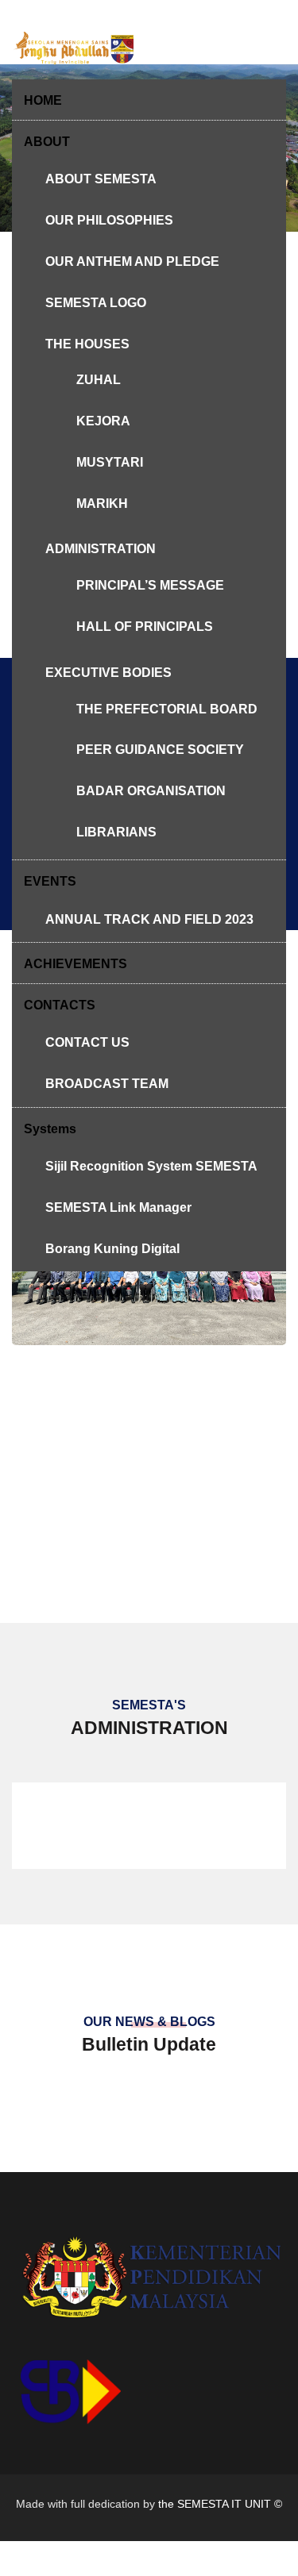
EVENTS (50, 881)
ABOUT (47, 142)
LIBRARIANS (116, 832)
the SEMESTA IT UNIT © (220, 2504)
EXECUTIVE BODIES (108, 673)
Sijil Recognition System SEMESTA (151, 1166)
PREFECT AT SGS (149, 1332)
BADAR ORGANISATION (151, 791)
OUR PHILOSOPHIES (109, 220)
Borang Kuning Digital (112, 1249)
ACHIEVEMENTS (75, 964)
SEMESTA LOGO (96, 303)
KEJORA (103, 421)
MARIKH (102, 504)
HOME (43, 100)
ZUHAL (99, 380)
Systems (50, 1129)
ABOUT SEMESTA (101, 179)
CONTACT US (87, 1042)
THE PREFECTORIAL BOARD (167, 709)
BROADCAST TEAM (107, 1084)
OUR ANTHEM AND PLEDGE (132, 261)
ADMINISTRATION (101, 549)
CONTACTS (60, 1005)
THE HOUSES (87, 344)
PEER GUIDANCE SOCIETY (160, 750)
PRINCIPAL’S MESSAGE (150, 585)
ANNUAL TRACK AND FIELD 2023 (149, 919)
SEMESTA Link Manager (118, 1207)
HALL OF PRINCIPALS (145, 627)
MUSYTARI (110, 462)
